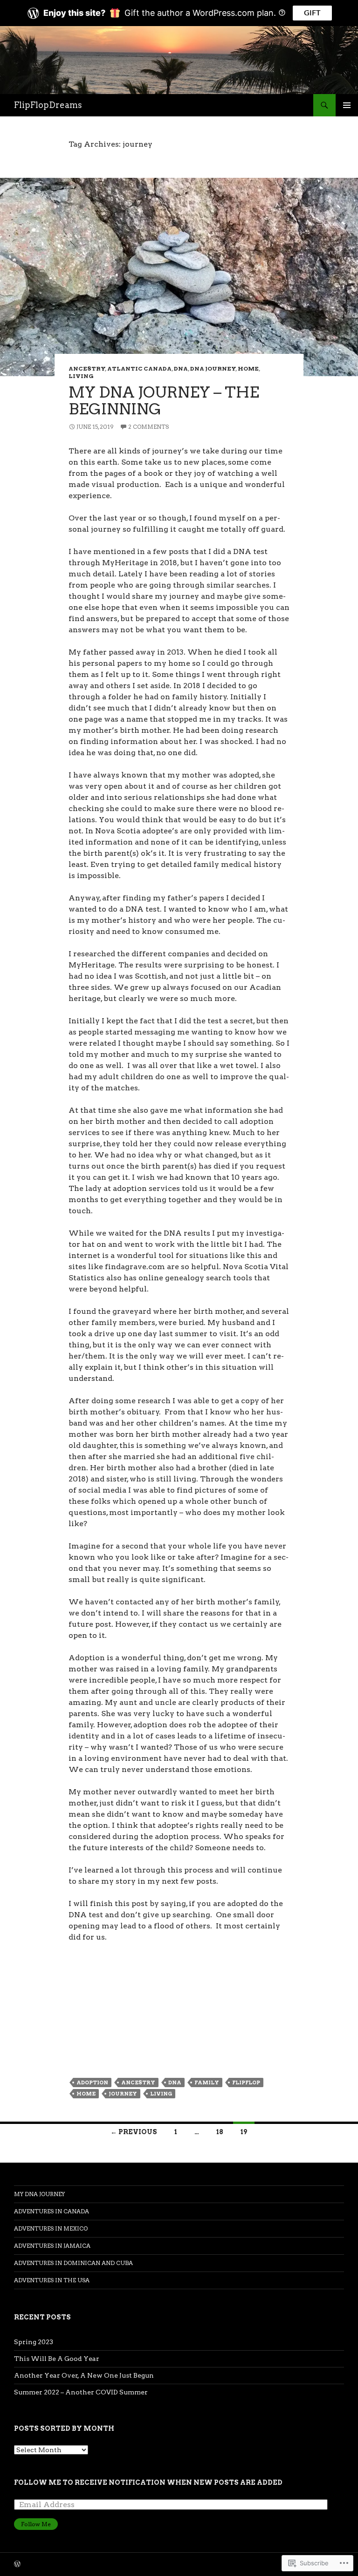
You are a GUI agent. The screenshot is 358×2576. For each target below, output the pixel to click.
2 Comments (148, 427)
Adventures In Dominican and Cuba (73, 2263)
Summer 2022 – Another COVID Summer (81, 2392)
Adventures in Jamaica (52, 2246)
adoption (92, 2082)
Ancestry (87, 368)
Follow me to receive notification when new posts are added (148, 2482)
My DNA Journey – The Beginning (164, 400)
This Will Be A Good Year (57, 2359)
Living (81, 376)
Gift (312, 13)
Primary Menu (347, 105)
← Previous (134, 2132)
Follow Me (36, 2524)
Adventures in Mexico (51, 2228)
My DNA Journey (39, 2194)
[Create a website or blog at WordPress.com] (17, 2565)
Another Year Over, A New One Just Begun (84, 2375)
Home (248, 368)
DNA (181, 368)
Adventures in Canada (52, 2211)
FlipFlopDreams (48, 105)
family (207, 2082)
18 (220, 2132)
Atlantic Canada (139, 368)
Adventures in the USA (52, 2280)
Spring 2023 (34, 2342)
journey (123, 2094)
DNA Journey (213, 368)
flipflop (246, 2082)
